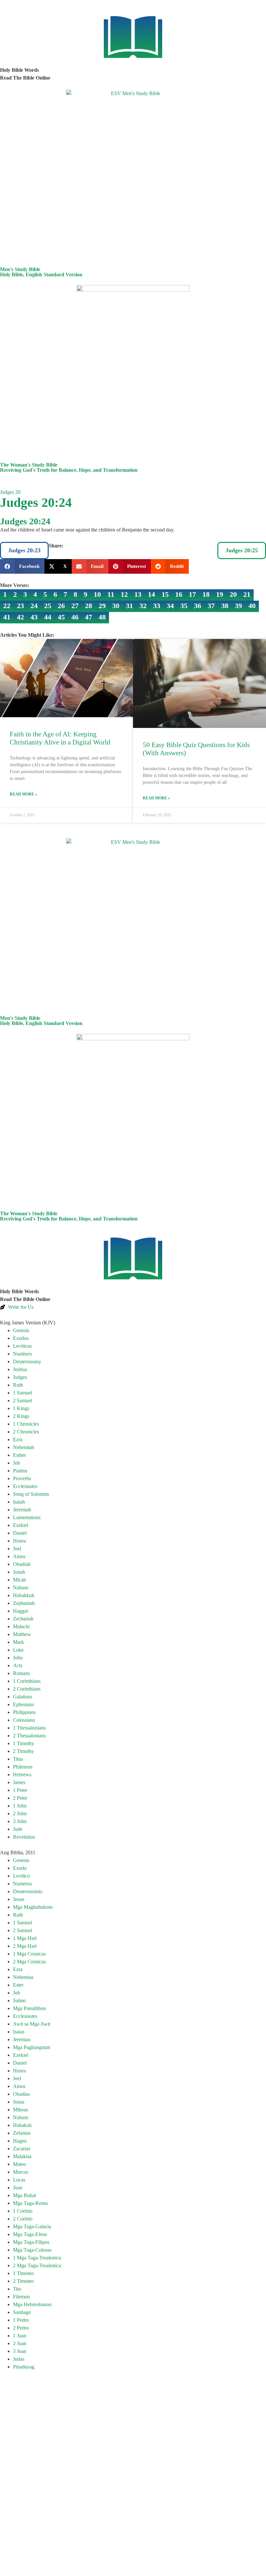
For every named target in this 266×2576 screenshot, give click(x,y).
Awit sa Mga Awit (32, 2024)
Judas (19, 2359)
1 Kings (21, 1408)
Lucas (19, 2180)
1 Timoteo (23, 2273)
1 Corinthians (27, 1681)
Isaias (19, 2032)
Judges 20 (10, 492)
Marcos (21, 2172)
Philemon (23, 1767)
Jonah (19, 1572)
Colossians (24, 1720)
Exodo (20, 1868)
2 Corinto (23, 2219)
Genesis (21, 1330)
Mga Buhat (24, 2195)
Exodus (21, 1338)
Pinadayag (24, 2367)
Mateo (19, 2164)
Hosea (19, 1541)
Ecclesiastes (25, 1486)
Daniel (20, 1533)
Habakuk (22, 2125)
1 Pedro (21, 2320)
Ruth (18, 1385)
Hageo (20, 2141)
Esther (19, 1455)
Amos (19, 1556)
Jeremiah (22, 1510)
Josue (19, 1899)
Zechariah (23, 1619)
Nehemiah (24, 1447)
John (18, 1658)
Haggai (20, 1611)
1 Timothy (24, 1743)
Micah (19, 1580)
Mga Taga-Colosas (32, 2250)
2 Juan (20, 2343)
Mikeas (20, 2110)
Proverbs (22, 1478)
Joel (17, 1549)
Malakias (22, 2156)
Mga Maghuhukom (33, 1907)
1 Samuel (23, 1393)
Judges (20, 1377)
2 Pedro (21, 2328)
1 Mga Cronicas (29, 1954)
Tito (17, 2289)
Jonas (19, 2102)
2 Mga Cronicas (29, 1962)
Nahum (21, 1588)
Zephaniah (24, 1603)
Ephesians (23, 1704)
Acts (18, 1665)
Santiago (22, 2312)
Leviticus (22, 1346)
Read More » (23, 794)
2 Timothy (24, 1751)
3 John (20, 1821)
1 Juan (20, 2336)
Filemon (21, 2297)
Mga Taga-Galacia (32, 2226)
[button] (22, 566)
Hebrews (22, 1775)
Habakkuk (24, 1595)
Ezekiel (21, 1525)
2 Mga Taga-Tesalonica (37, 2265)
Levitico (21, 1876)
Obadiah (22, 1564)
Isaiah (19, 1502)
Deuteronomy (27, 1362)
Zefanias (22, 2133)
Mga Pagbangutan (32, 2047)
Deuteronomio (28, 1891)
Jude (18, 1829)
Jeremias (22, 2039)
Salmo (19, 2001)
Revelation (24, 1837)
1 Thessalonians (29, 1728)
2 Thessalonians (29, 1736)
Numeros (22, 1884)
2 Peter (20, 1798)
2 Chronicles (26, 1432)
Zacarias (22, 2149)
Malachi (21, 1626)
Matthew (22, 1634)
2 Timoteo (23, 2281)
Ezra (18, 1439)
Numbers (22, 1354)
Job (17, 1463)
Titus (18, 1759)
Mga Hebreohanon (32, 2304)
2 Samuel (23, 1401)
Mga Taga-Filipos (31, 2242)
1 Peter (20, 1790)
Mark (18, 1642)
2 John (20, 1813)
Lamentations (27, 1517)
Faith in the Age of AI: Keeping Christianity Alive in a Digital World (60, 738)
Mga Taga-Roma (30, 2203)
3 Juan (20, 2351)
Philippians (24, 1712)
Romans (21, 1673)
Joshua (20, 1369)
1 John (20, 1806)
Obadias (21, 2094)
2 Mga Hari (25, 1946)
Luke (18, 1650)
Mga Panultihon (29, 2008)
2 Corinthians (27, 1689)
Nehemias (23, 1977)
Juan (18, 2188)
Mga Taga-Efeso (30, 2234)
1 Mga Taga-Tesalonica (37, 2258)
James (19, 1782)
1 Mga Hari (25, 1938)
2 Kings (21, 1416)
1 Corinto (23, 2211)
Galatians (23, 1697)
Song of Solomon (31, 1494)
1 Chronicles (26, 1424)
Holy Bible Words (19, 70)
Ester (18, 1985)
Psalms (20, 1471)
